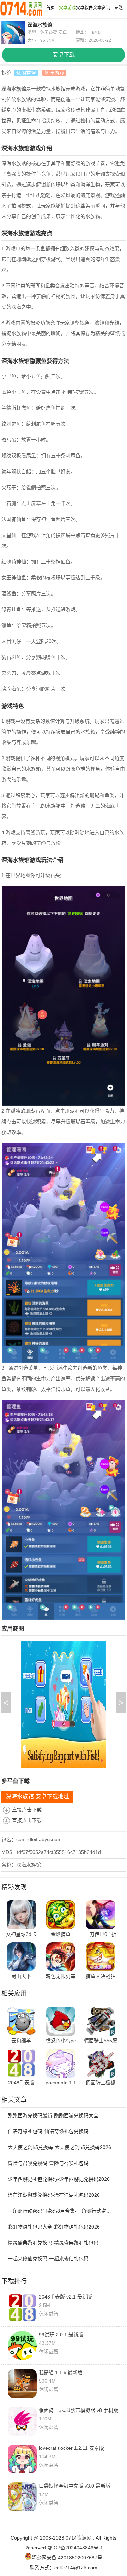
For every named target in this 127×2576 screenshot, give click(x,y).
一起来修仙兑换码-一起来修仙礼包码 (48, 2259)
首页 (50, 8)
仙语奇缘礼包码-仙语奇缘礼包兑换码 (48, 2131)
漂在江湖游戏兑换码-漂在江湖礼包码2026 (54, 2195)
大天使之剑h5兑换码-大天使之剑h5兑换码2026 (59, 2147)
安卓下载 (64, 55)
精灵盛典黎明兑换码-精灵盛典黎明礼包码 (53, 2243)
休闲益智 (26, 73)
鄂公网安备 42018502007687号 (67, 2558)
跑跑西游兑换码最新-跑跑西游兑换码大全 (53, 2115)
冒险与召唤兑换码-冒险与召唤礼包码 (48, 2163)
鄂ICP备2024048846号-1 (75, 2548)
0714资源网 (79, 2538)
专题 (119, 8)
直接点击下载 (27, 1810)
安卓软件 (84, 8)
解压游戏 (54, 73)
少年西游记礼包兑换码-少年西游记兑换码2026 (59, 2179)
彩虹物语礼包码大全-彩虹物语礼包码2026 (54, 2227)
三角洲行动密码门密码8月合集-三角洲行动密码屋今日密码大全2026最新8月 (61, 2211)
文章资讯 (102, 8)
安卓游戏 (67, 8)
